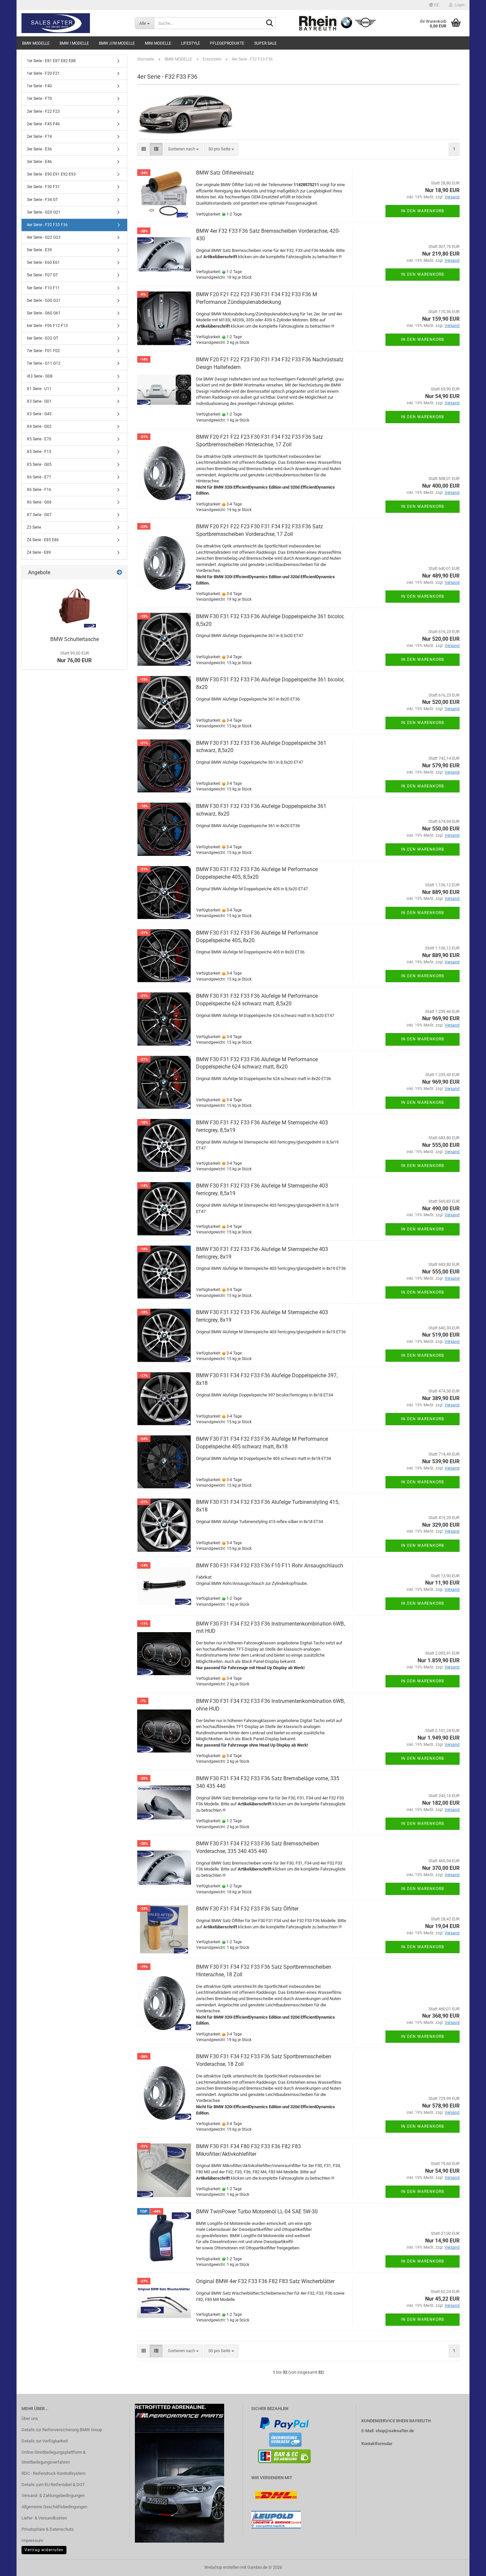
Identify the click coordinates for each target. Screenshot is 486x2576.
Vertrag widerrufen (44, 2550)
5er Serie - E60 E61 (43, 262)
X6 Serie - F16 (39, 490)
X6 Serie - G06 (39, 502)
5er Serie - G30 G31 (44, 301)
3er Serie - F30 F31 (43, 187)
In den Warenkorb (423, 211)
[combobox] (183, 149)
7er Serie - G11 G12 (44, 363)
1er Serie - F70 (39, 99)
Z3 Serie (34, 527)
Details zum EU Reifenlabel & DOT (53, 2485)
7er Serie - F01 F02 (43, 351)
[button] (434, 5)
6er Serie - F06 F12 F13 (47, 326)
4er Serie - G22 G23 (44, 237)
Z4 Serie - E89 (39, 552)
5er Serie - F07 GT (42, 275)
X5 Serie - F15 (39, 452)
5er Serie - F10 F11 (43, 288)
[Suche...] (269, 23)
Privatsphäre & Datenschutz (47, 2529)
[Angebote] (119, 573)
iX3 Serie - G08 (40, 376)
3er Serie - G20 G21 (44, 212)
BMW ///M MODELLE (117, 43)
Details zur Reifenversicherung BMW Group (62, 2430)
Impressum (32, 2540)
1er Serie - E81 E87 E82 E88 (51, 61)
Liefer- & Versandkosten (44, 2518)
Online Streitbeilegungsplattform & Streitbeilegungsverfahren (54, 2457)
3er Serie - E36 (39, 149)
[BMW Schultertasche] (74, 606)
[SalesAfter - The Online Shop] (73, 23)
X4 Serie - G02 (39, 426)
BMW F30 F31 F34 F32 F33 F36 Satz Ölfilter (247, 1909)
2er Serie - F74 (39, 137)
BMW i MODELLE (74, 43)
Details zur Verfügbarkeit (45, 2441)
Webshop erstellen (222, 2567)
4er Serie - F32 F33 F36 (47, 225)
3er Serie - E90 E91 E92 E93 (51, 174)
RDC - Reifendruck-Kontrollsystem (53, 2473)
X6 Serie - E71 (39, 477)
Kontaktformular (377, 2444)
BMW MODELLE (36, 43)
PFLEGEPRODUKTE (227, 43)
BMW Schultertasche (75, 639)
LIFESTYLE (191, 43)
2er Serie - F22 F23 (43, 111)
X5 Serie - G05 (39, 464)
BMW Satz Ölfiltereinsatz (225, 173)
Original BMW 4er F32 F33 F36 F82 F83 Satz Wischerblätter (265, 2281)
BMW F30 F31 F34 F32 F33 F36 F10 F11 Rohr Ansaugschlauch (270, 1566)
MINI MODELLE (158, 43)
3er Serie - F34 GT (42, 200)
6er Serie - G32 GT (42, 338)
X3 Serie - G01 (39, 401)
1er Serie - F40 (39, 86)
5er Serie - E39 (39, 250)
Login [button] (459, 5)
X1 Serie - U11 (39, 389)
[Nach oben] (468, 2566)
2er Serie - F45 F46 (43, 124)
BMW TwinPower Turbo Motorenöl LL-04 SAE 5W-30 (257, 2212)
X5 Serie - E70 (39, 439)
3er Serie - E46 (39, 162)
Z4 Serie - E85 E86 (43, 540)
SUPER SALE (265, 43)
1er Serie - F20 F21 (43, 73)
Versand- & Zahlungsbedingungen (53, 2495)
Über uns (30, 2418)
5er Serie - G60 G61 (44, 313)
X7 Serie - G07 (39, 515)
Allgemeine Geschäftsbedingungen (54, 2507)
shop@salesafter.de (395, 2431)
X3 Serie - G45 (39, 414)
